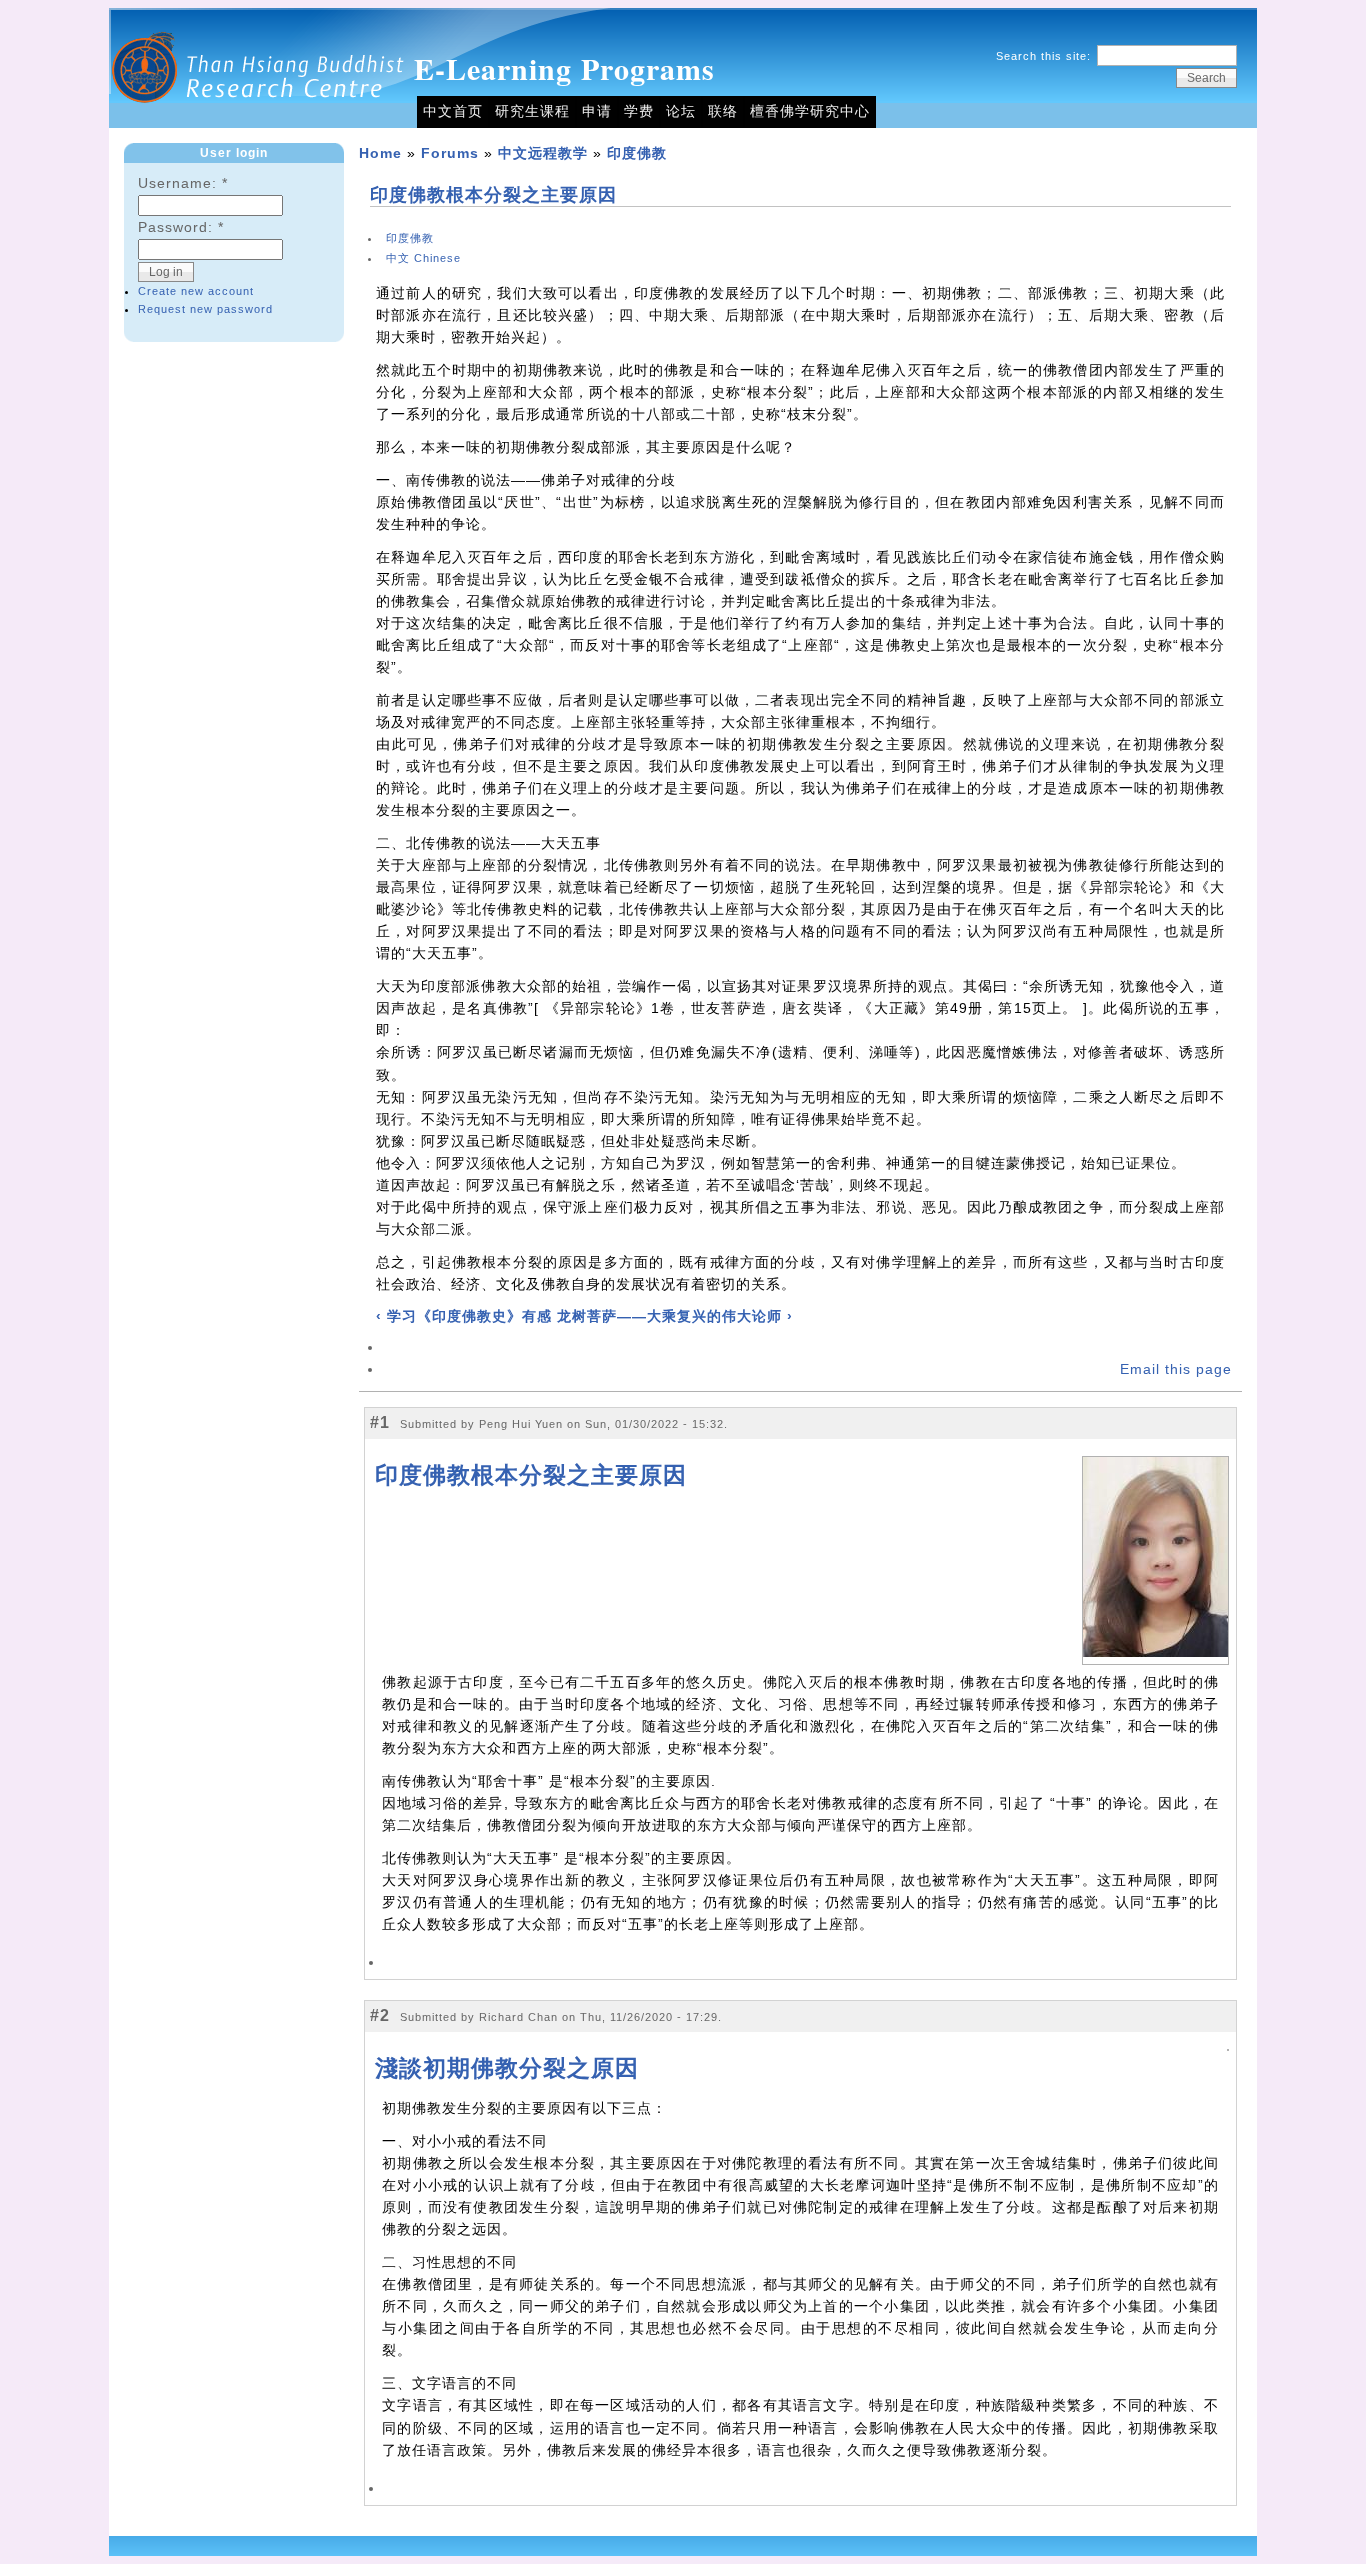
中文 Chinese (423, 258)
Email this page (1176, 1369)
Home (380, 153)
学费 (639, 111)
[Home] (259, 123)
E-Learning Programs (564, 68)
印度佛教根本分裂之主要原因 (493, 195)
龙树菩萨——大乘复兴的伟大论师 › (675, 1316)
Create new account (196, 291)
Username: (183, 183)
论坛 (681, 111)
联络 (723, 111)
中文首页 (453, 111)
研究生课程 (532, 111)
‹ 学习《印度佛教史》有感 (464, 1316)
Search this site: (1045, 56)
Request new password (205, 309)
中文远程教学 (543, 153)
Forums (450, 153)
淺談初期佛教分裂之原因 (507, 2068)
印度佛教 (637, 153)
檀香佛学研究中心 (810, 111)
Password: (181, 227)
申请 (597, 111)
